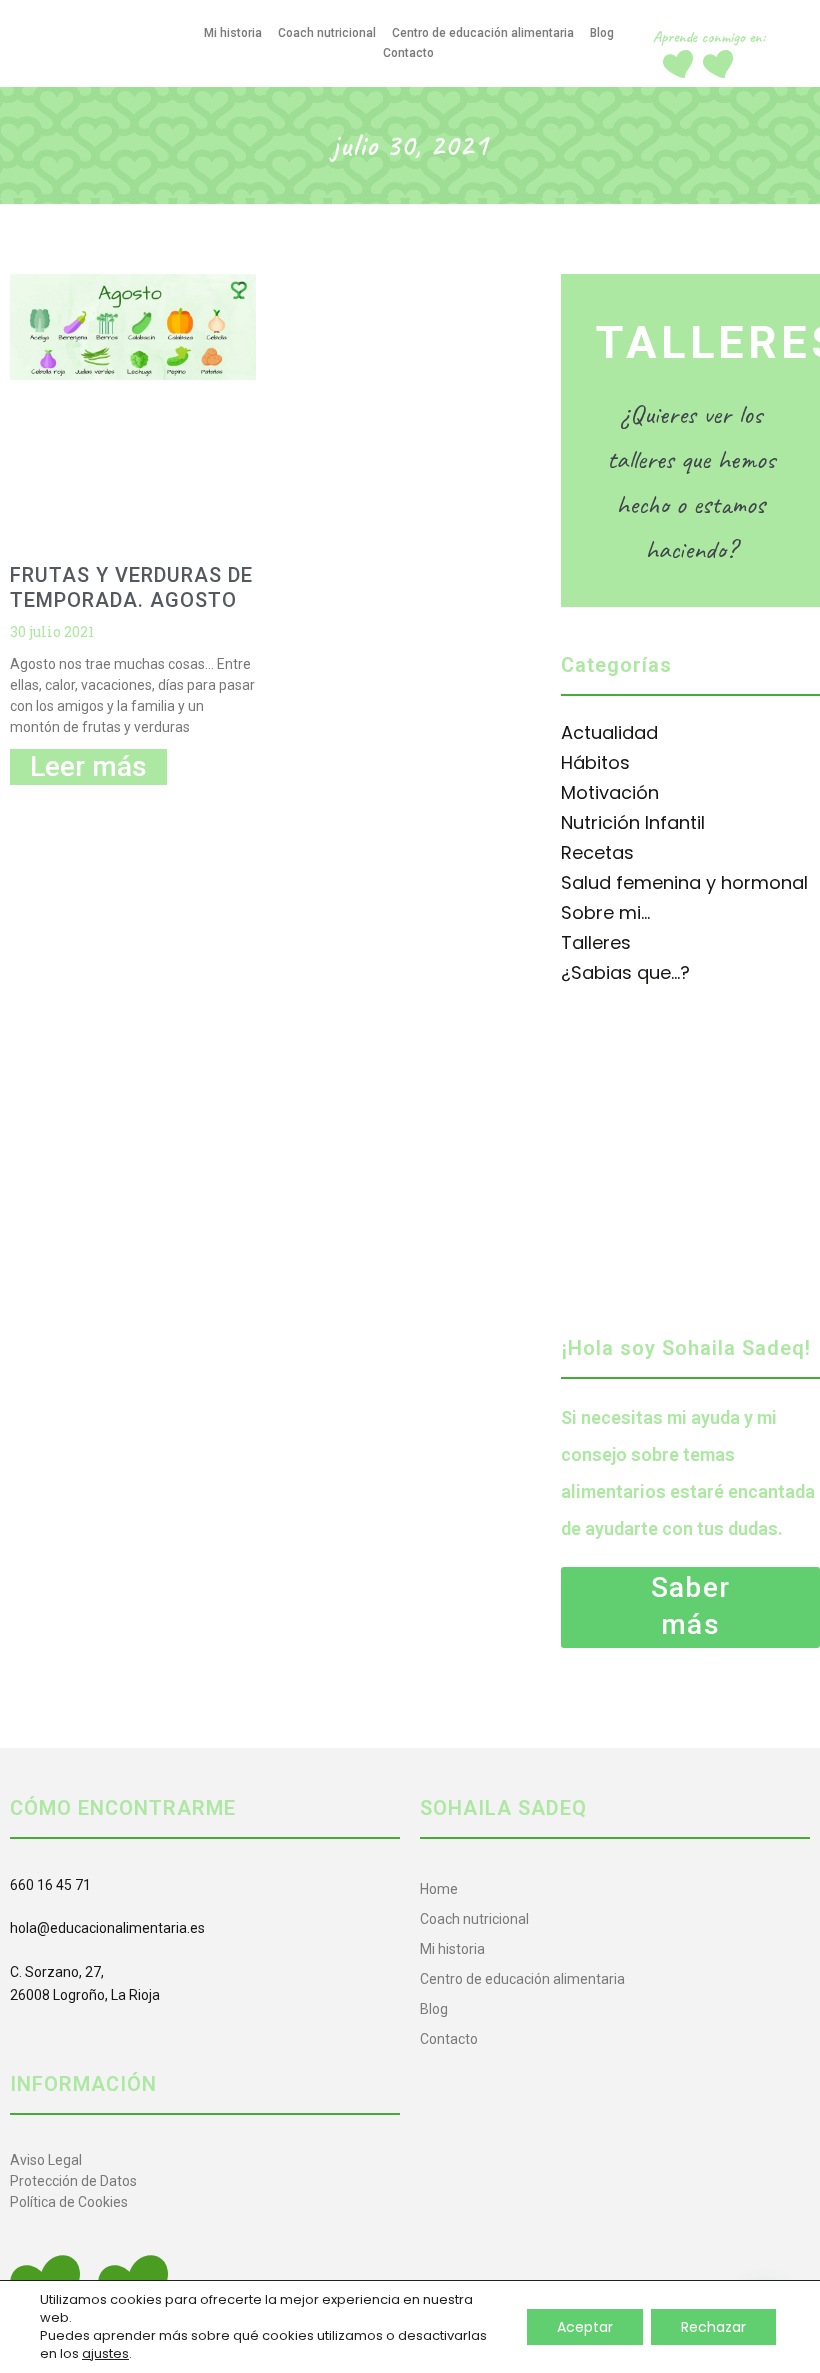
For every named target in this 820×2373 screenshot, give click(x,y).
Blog (602, 33)
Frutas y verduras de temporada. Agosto (131, 587)
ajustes (105, 2354)
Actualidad (609, 732)
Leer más (88, 766)
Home (439, 1889)
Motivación (610, 792)
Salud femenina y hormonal (684, 882)
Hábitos (595, 762)
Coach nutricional (327, 33)
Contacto (408, 53)
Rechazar (713, 2327)
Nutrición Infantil (633, 822)
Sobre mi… (605, 912)
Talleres (596, 942)
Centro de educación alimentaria (483, 33)
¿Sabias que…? (625, 972)
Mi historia (233, 33)
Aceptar (585, 2327)
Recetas (597, 852)
